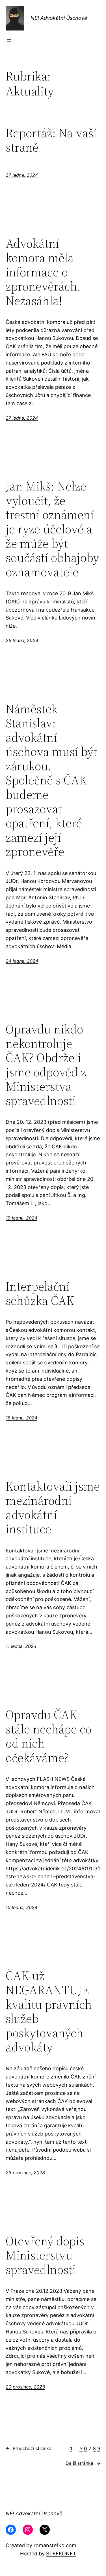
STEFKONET (61, 2554)
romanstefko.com (55, 2545)
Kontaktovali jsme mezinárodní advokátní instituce (53, 1508)
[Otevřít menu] (9, 41)
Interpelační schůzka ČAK (40, 1294)
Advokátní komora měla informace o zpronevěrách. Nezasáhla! (43, 272)
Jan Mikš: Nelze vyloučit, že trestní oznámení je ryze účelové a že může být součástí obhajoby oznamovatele (52, 529)
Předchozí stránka (29, 2448)
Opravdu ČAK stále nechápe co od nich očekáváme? (49, 1736)
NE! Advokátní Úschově (59, 18)
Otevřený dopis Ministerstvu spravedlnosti (45, 2256)
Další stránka (83, 2463)
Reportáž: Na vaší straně (51, 140)
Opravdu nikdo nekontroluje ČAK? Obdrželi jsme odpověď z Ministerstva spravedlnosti (46, 1065)
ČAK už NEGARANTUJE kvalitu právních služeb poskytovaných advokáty (49, 2012)
